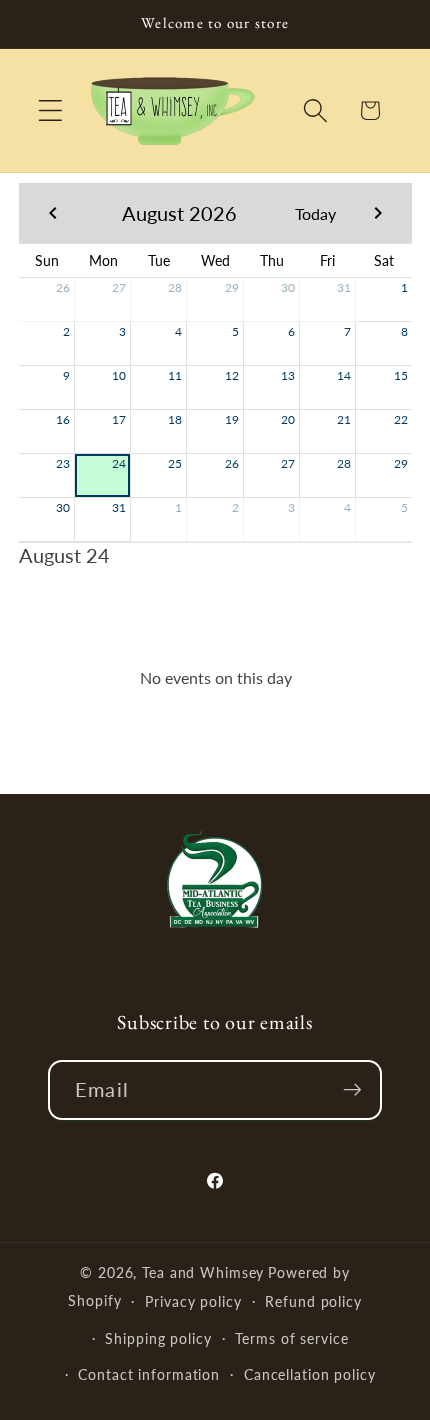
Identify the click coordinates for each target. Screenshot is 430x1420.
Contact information (149, 1374)
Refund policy (313, 1301)
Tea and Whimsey (203, 1272)
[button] (50, 110)
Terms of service (291, 1338)
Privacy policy (193, 1301)
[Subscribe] (352, 1090)
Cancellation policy (310, 1374)
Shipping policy (158, 1338)
